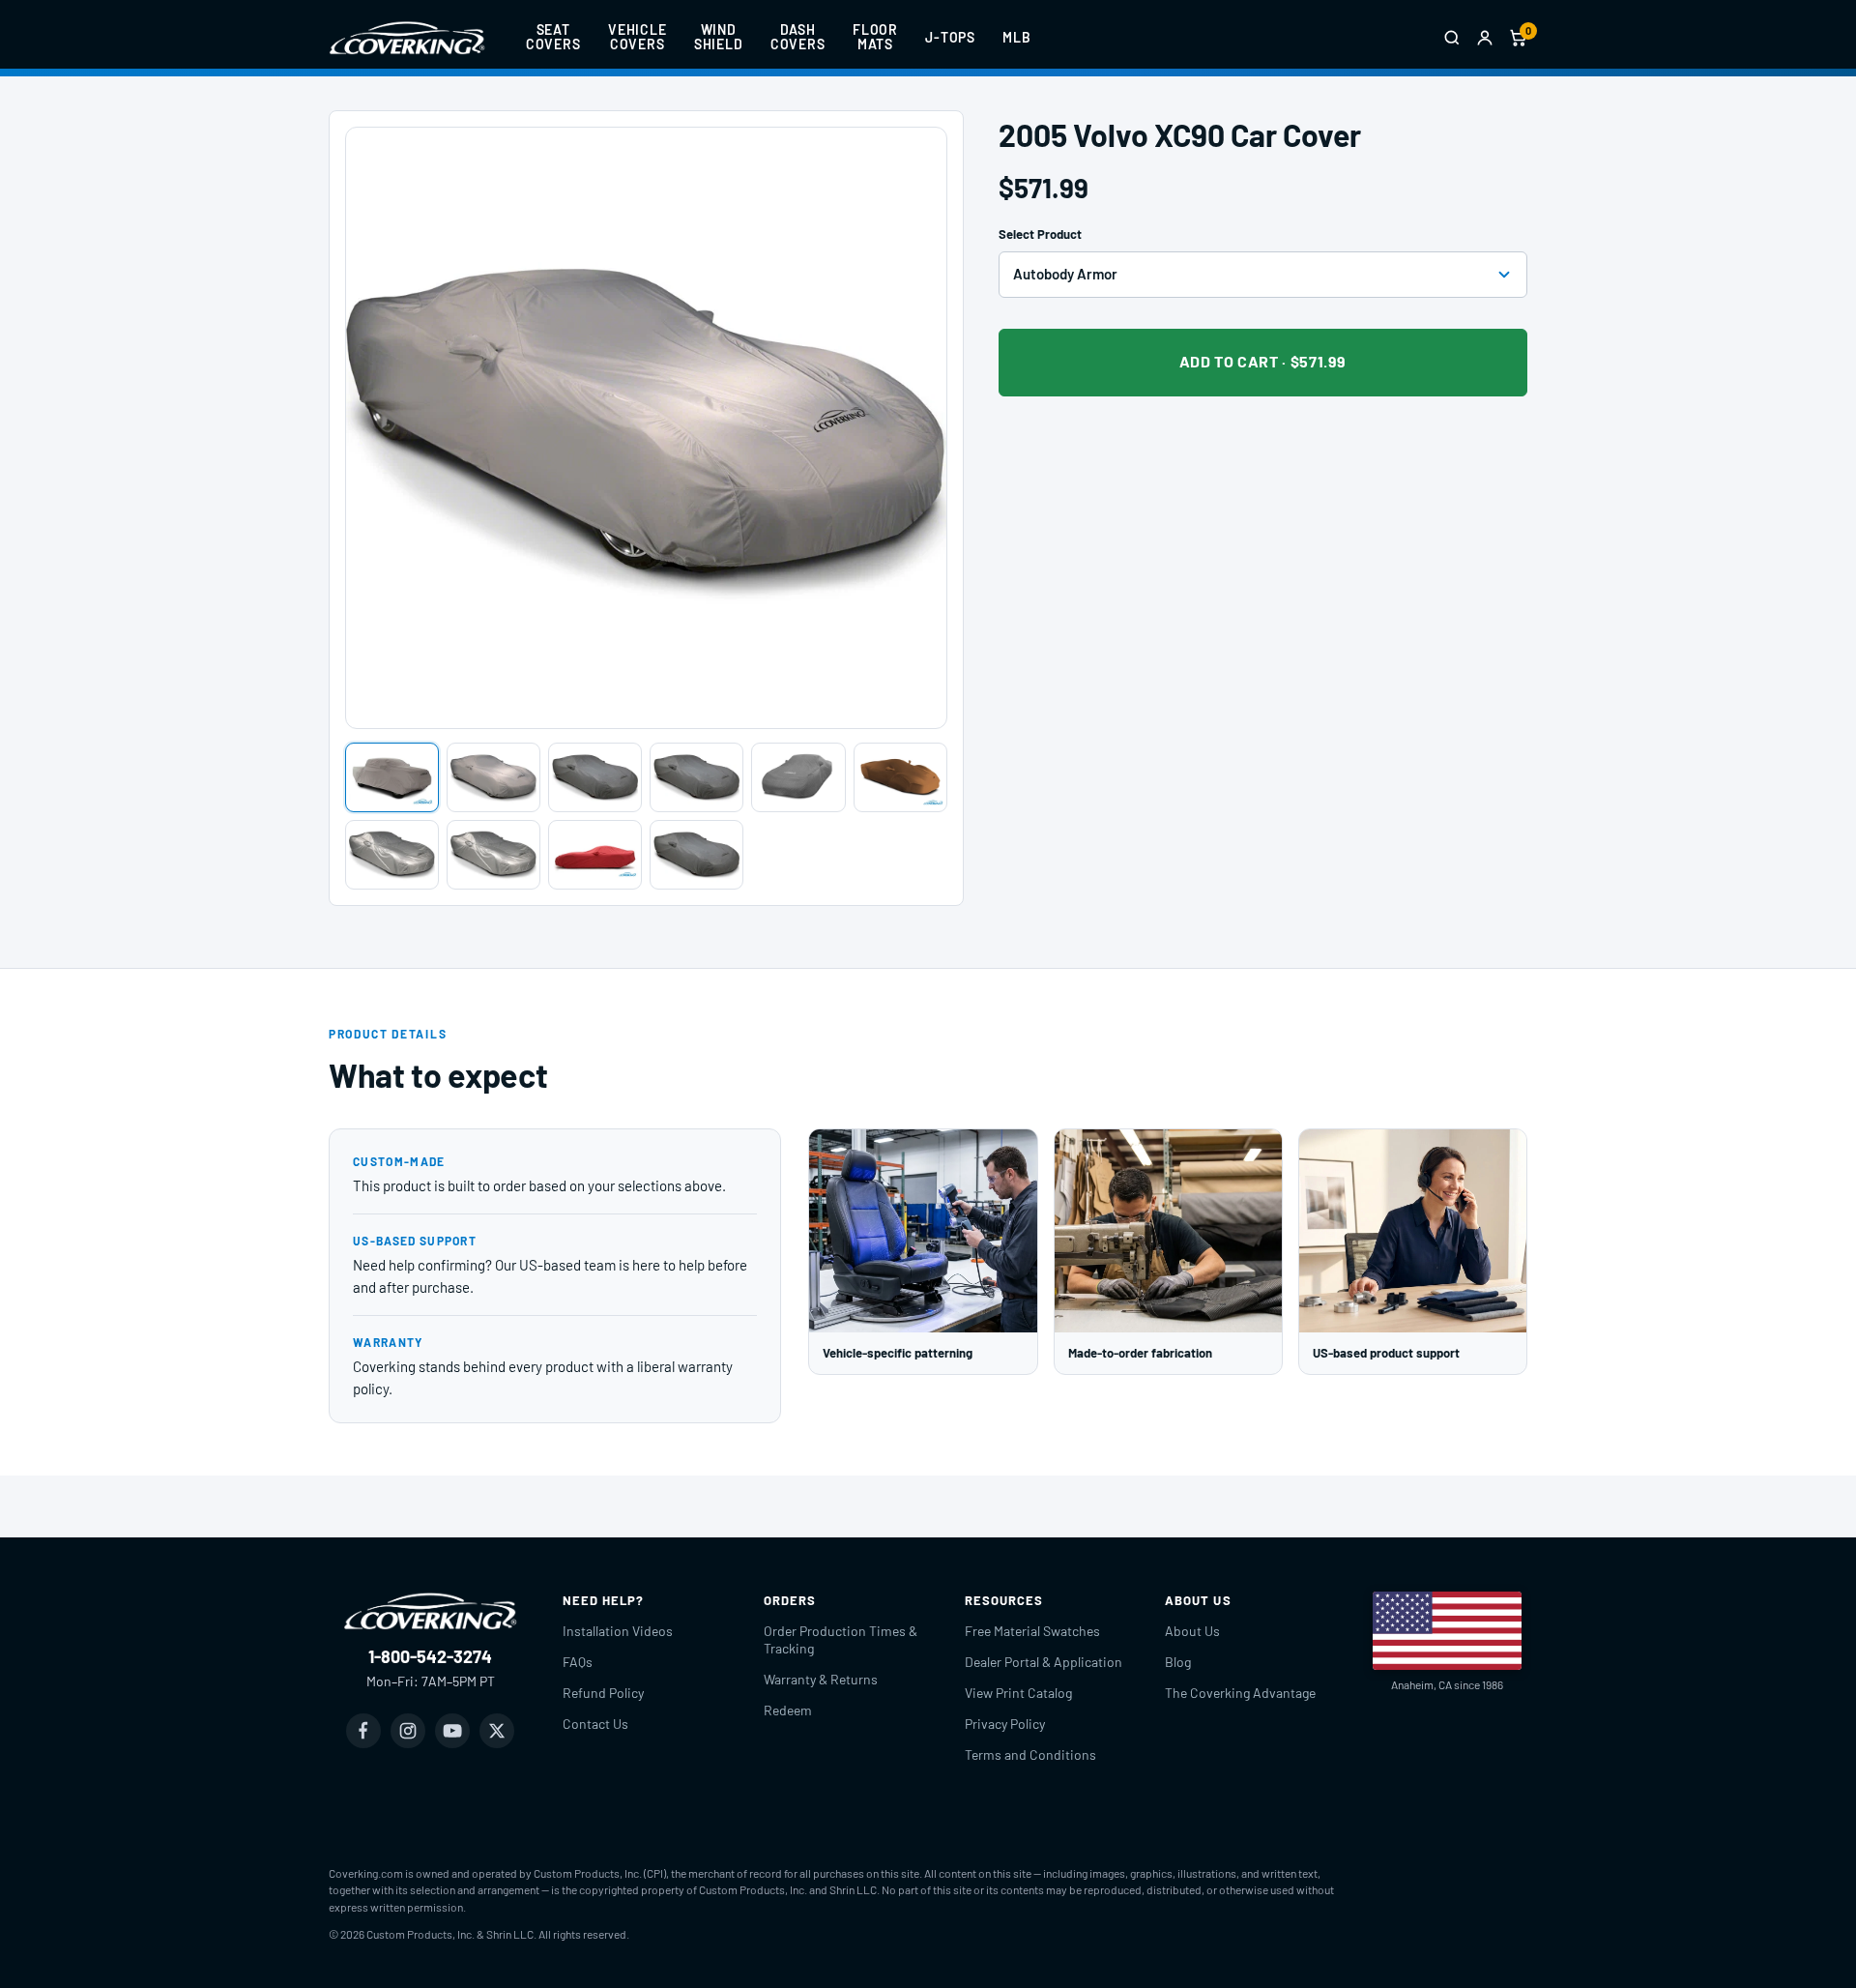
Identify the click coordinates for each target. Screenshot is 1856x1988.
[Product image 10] (696, 855)
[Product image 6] (900, 777)
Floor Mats (875, 37)
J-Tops (950, 37)
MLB (1017, 37)
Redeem (788, 1710)
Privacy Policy (1005, 1724)
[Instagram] (408, 1731)
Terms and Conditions (1030, 1754)
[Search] (1452, 38)
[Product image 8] (493, 855)
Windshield (719, 37)
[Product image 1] (392, 777)
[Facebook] (363, 1731)
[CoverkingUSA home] (407, 38)
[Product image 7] (392, 855)
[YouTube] (452, 1731)
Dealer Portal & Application (1044, 1662)
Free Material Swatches (1032, 1631)
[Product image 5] (798, 777)
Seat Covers (553, 37)
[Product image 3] (595, 777)
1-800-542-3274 (430, 1656)
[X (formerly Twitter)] (497, 1731)
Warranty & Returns (821, 1679)
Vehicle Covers (638, 37)
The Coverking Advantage (1240, 1693)
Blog (1178, 1662)
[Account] (1485, 38)
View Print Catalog (1018, 1693)
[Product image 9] (595, 855)
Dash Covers (798, 37)
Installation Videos (618, 1631)
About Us (1192, 1631)
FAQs (578, 1662)
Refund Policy (603, 1693)
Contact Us (595, 1724)
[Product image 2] (493, 777)
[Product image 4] (696, 777)
